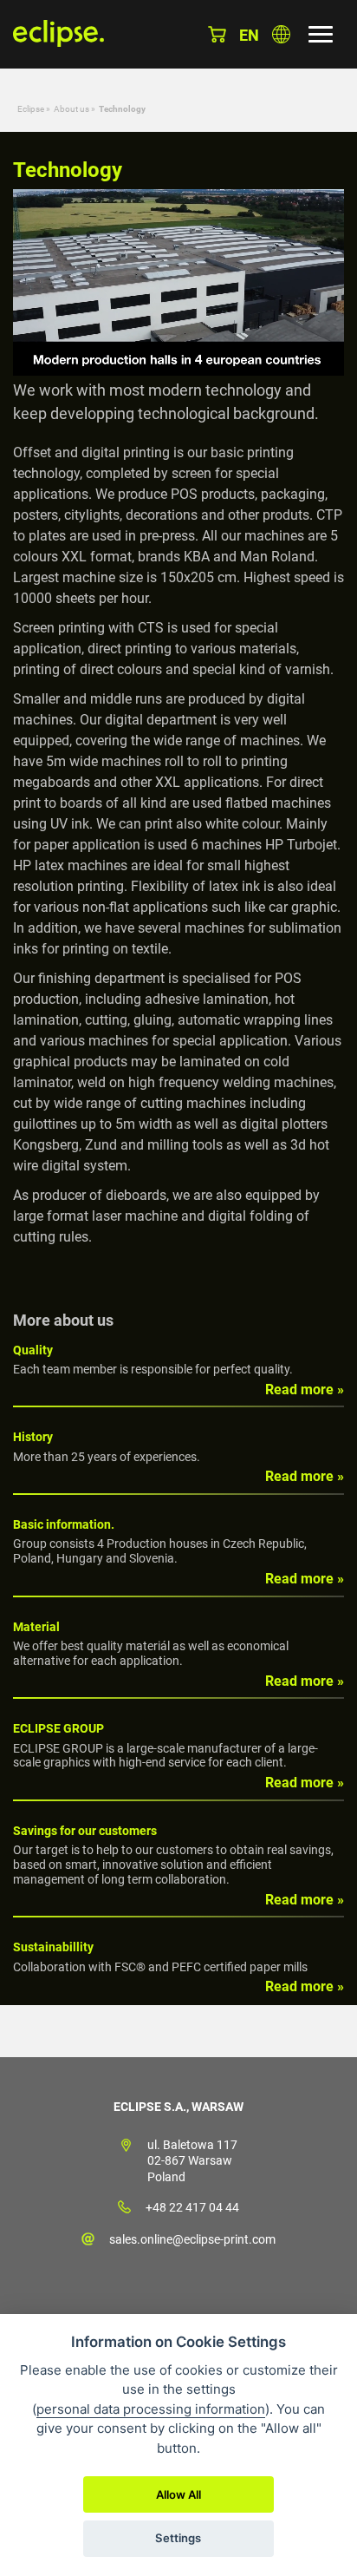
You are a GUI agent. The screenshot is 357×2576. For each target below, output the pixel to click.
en (249, 35)
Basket (217, 34)
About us (71, 109)
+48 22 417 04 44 (192, 2207)
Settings (178, 2538)
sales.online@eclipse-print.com (192, 2239)
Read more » (305, 1390)
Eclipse (31, 109)
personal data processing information (151, 2409)
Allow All (178, 2494)
